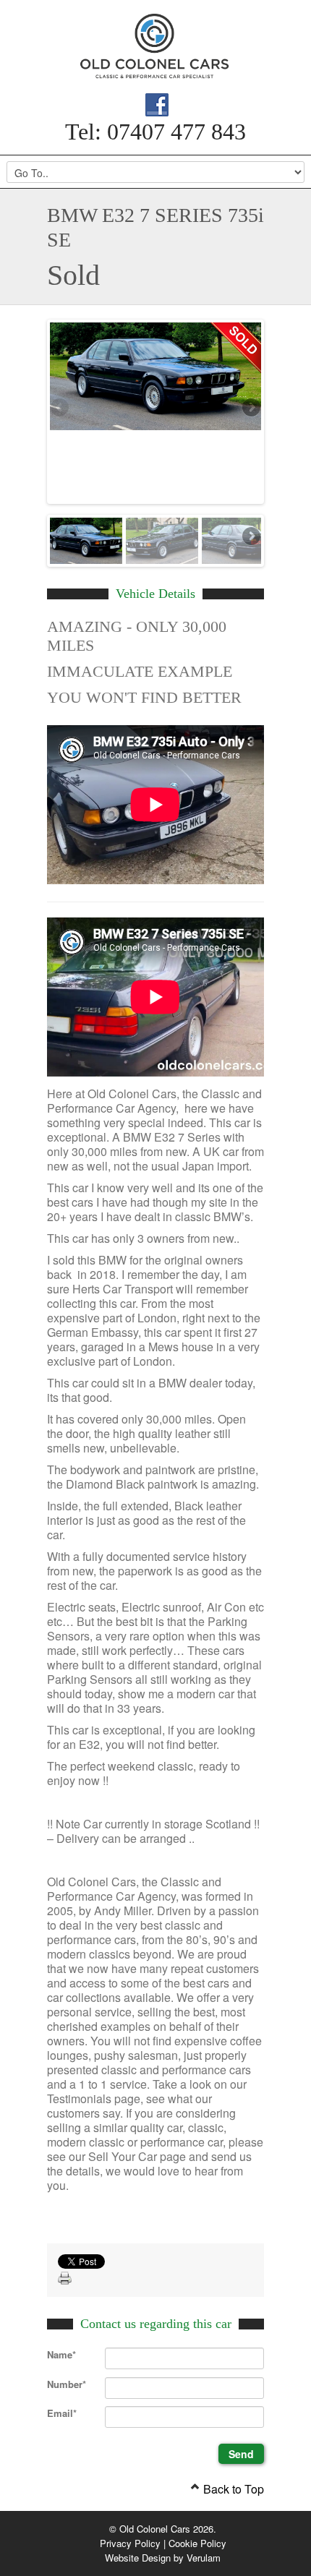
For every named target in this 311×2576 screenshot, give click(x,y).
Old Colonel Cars (155, 46)
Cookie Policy (197, 2543)
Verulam (204, 2558)
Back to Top (232, 2489)
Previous (61, 408)
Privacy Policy (130, 2543)
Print (65, 2279)
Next (250, 408)
